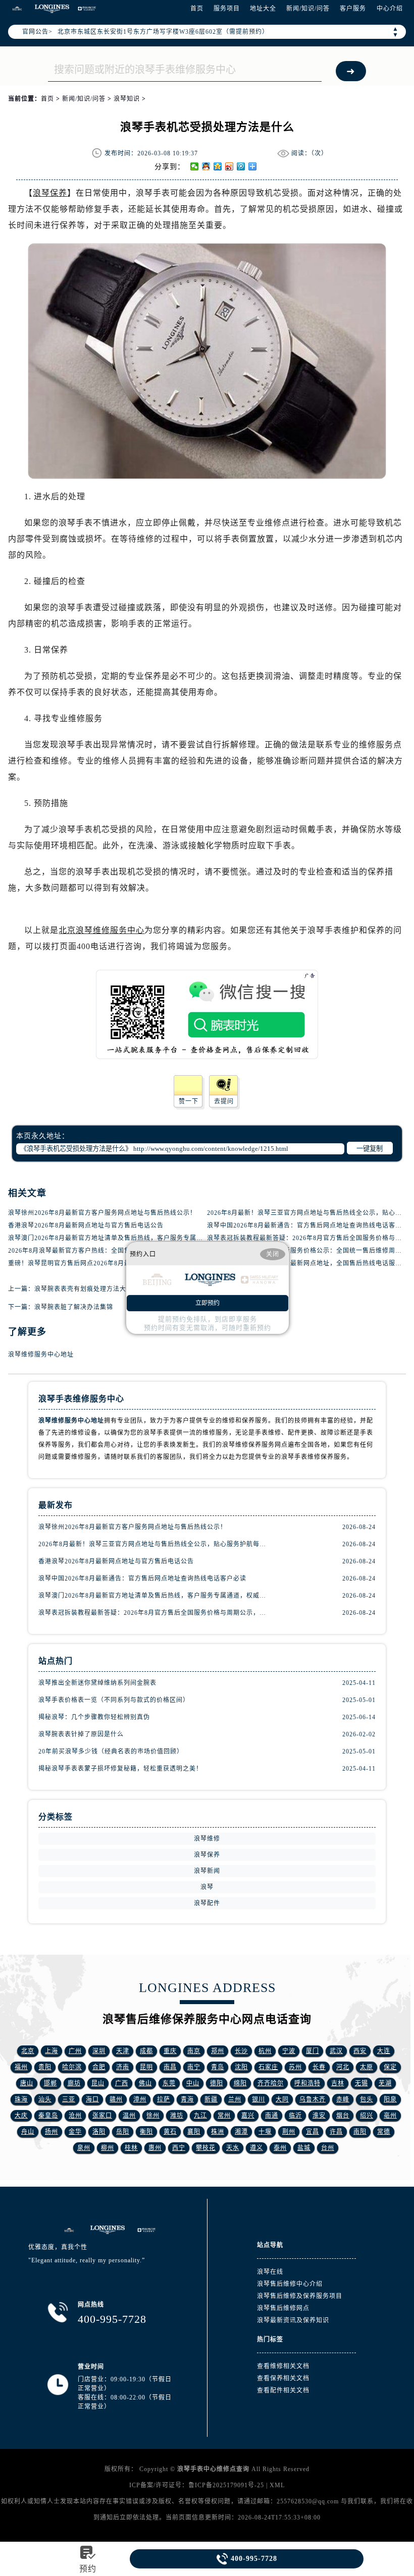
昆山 (98, 2083)
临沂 (295, 2116)
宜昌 (313, 2132)
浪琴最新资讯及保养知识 (293, 2320)
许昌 (336, 2132)
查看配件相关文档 (283, 2390)
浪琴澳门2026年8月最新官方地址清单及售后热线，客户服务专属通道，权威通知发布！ (135, 1238)
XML (277, 2485)
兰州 (235, 2099)
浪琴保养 (50, 193)
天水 (233, 2148)
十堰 (265, 2132)
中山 (193, 2083)
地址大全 (263, 9)
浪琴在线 (270, 2272)
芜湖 (385, 2083)
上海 (51, 2051)
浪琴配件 (207, 1903)
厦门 (313, 2051)
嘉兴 (248, 2116)
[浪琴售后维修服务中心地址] (69, 2230)
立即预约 (208, 1303)
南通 (272, 2116)
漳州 (140, 2099)
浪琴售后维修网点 (283, 2308)
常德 (384, 2132)
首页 (197, 9)
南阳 (360, 2132)
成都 (146, 2051)
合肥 (99, 2067)
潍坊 (177, 2116)
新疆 (211, 2099)
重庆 (170, 2051)
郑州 (218, 2051)
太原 (367, 2067)
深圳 (99, 2051)
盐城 (304, 2148)
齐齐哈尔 (271, 2083)
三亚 (69, 2099)
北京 (28, 2051)
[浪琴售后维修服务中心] (108, 2230)
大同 (282, 2099)
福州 (21, 2067)
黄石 (170, 2132)
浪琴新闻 (207, 1871)
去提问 (224, 1101)
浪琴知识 (127, 99)
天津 (123, 2051)
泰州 (280, 2148)
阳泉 (390, 2099)
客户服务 (353, 9)
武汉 (336, 2051)
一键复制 (370, 1149)
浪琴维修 (207, 1839)
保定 (390, 2067)
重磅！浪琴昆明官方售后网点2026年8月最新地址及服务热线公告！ (106, 1263)
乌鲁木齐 (313, 2099)
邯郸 (50, 2083)
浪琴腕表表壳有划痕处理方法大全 (84, 1289)
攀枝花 (206, 2148)
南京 (194, 2051)
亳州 (390, 2116)
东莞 (169, 2083)
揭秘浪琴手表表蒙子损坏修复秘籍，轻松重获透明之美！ (120, 1769)
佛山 (145, 2083)
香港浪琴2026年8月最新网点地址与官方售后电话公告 (86, 1225)
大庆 (21, 2116)
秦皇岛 (48, 2116)
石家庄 (268, 2067)
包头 (367, 2099)
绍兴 (367, 2116)
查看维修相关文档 (283, 2366)
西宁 (179, 2148)
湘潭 (241, 2132)
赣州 (116, 2099)
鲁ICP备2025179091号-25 (226, 2485)
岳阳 (123, 2132)
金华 (75, 2132)
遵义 (256, 2148)
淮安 (319, 2116)
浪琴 (207, 1887)
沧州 (75, 2116)
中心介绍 (390, 9)
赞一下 (189, 1101)
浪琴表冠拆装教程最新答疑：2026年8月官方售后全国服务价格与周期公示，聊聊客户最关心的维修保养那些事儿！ (153, 1613)
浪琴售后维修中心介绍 (290, 2284)
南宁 (194, 2067)
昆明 (146, 2067)
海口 (92, 2099)
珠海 (21, 2099)
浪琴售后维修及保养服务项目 (300, 2296)
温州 (129, 2116)
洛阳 (99, 2132)
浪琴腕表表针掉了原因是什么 (81, 1734)
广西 (122, 2083)
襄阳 (194, 2132)
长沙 (241, 2051)
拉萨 (164, 2099)
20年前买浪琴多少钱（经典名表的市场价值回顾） (111, 1751)
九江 (200, 2116)
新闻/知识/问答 (308, 9)
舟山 (28, 2132)
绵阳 (240, 2083)
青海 (187, 2099)
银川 (258, 2099)
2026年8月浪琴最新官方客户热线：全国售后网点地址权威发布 (99, 1251)
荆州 (289, 2132)
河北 (343, 2067)
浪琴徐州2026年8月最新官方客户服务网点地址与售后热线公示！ (102, 1213)
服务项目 (227, 9)
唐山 (27, 2083)
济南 (123, 2067)
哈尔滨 (72, 2067)
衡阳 (146, 2132)
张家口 (102, 2116)
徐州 (153, 2116)
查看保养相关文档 (283, 2378)
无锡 (361, 2083)
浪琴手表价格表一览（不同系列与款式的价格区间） (114, 1700)
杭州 (265, 2051)
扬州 (51, 2132)
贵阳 (45, 2067)
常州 (224, 2116)
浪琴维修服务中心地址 (41, 1355)
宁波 (289, 2051)
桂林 (131, 2148)
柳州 (108, 2148)
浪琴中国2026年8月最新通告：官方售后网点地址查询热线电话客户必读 (142, 1578)
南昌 (170, 2067)
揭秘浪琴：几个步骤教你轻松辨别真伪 (94, 1717)
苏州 (295, 2067)
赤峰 (343, 2099)
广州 (75, 2051)
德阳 (217, 2083)
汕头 (45, 2099)
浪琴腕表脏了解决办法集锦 (74, 1307)
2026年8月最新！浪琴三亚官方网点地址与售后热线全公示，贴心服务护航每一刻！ (153, 1544)
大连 (384, 2051)
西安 (360, 2051)
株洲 (218, 2132)
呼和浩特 (307, 2083)
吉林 (338, 2083)
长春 (319, 2067)
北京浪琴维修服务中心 (101, 930)
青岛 (218, 2067)
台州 (328, 2148)
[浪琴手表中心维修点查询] (17, 9)
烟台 (343, 2116)
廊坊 (74, 2083)
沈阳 (241, 2067)
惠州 (155, 2148)
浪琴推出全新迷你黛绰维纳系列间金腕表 (97, 1683)
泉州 (84, 2148)
